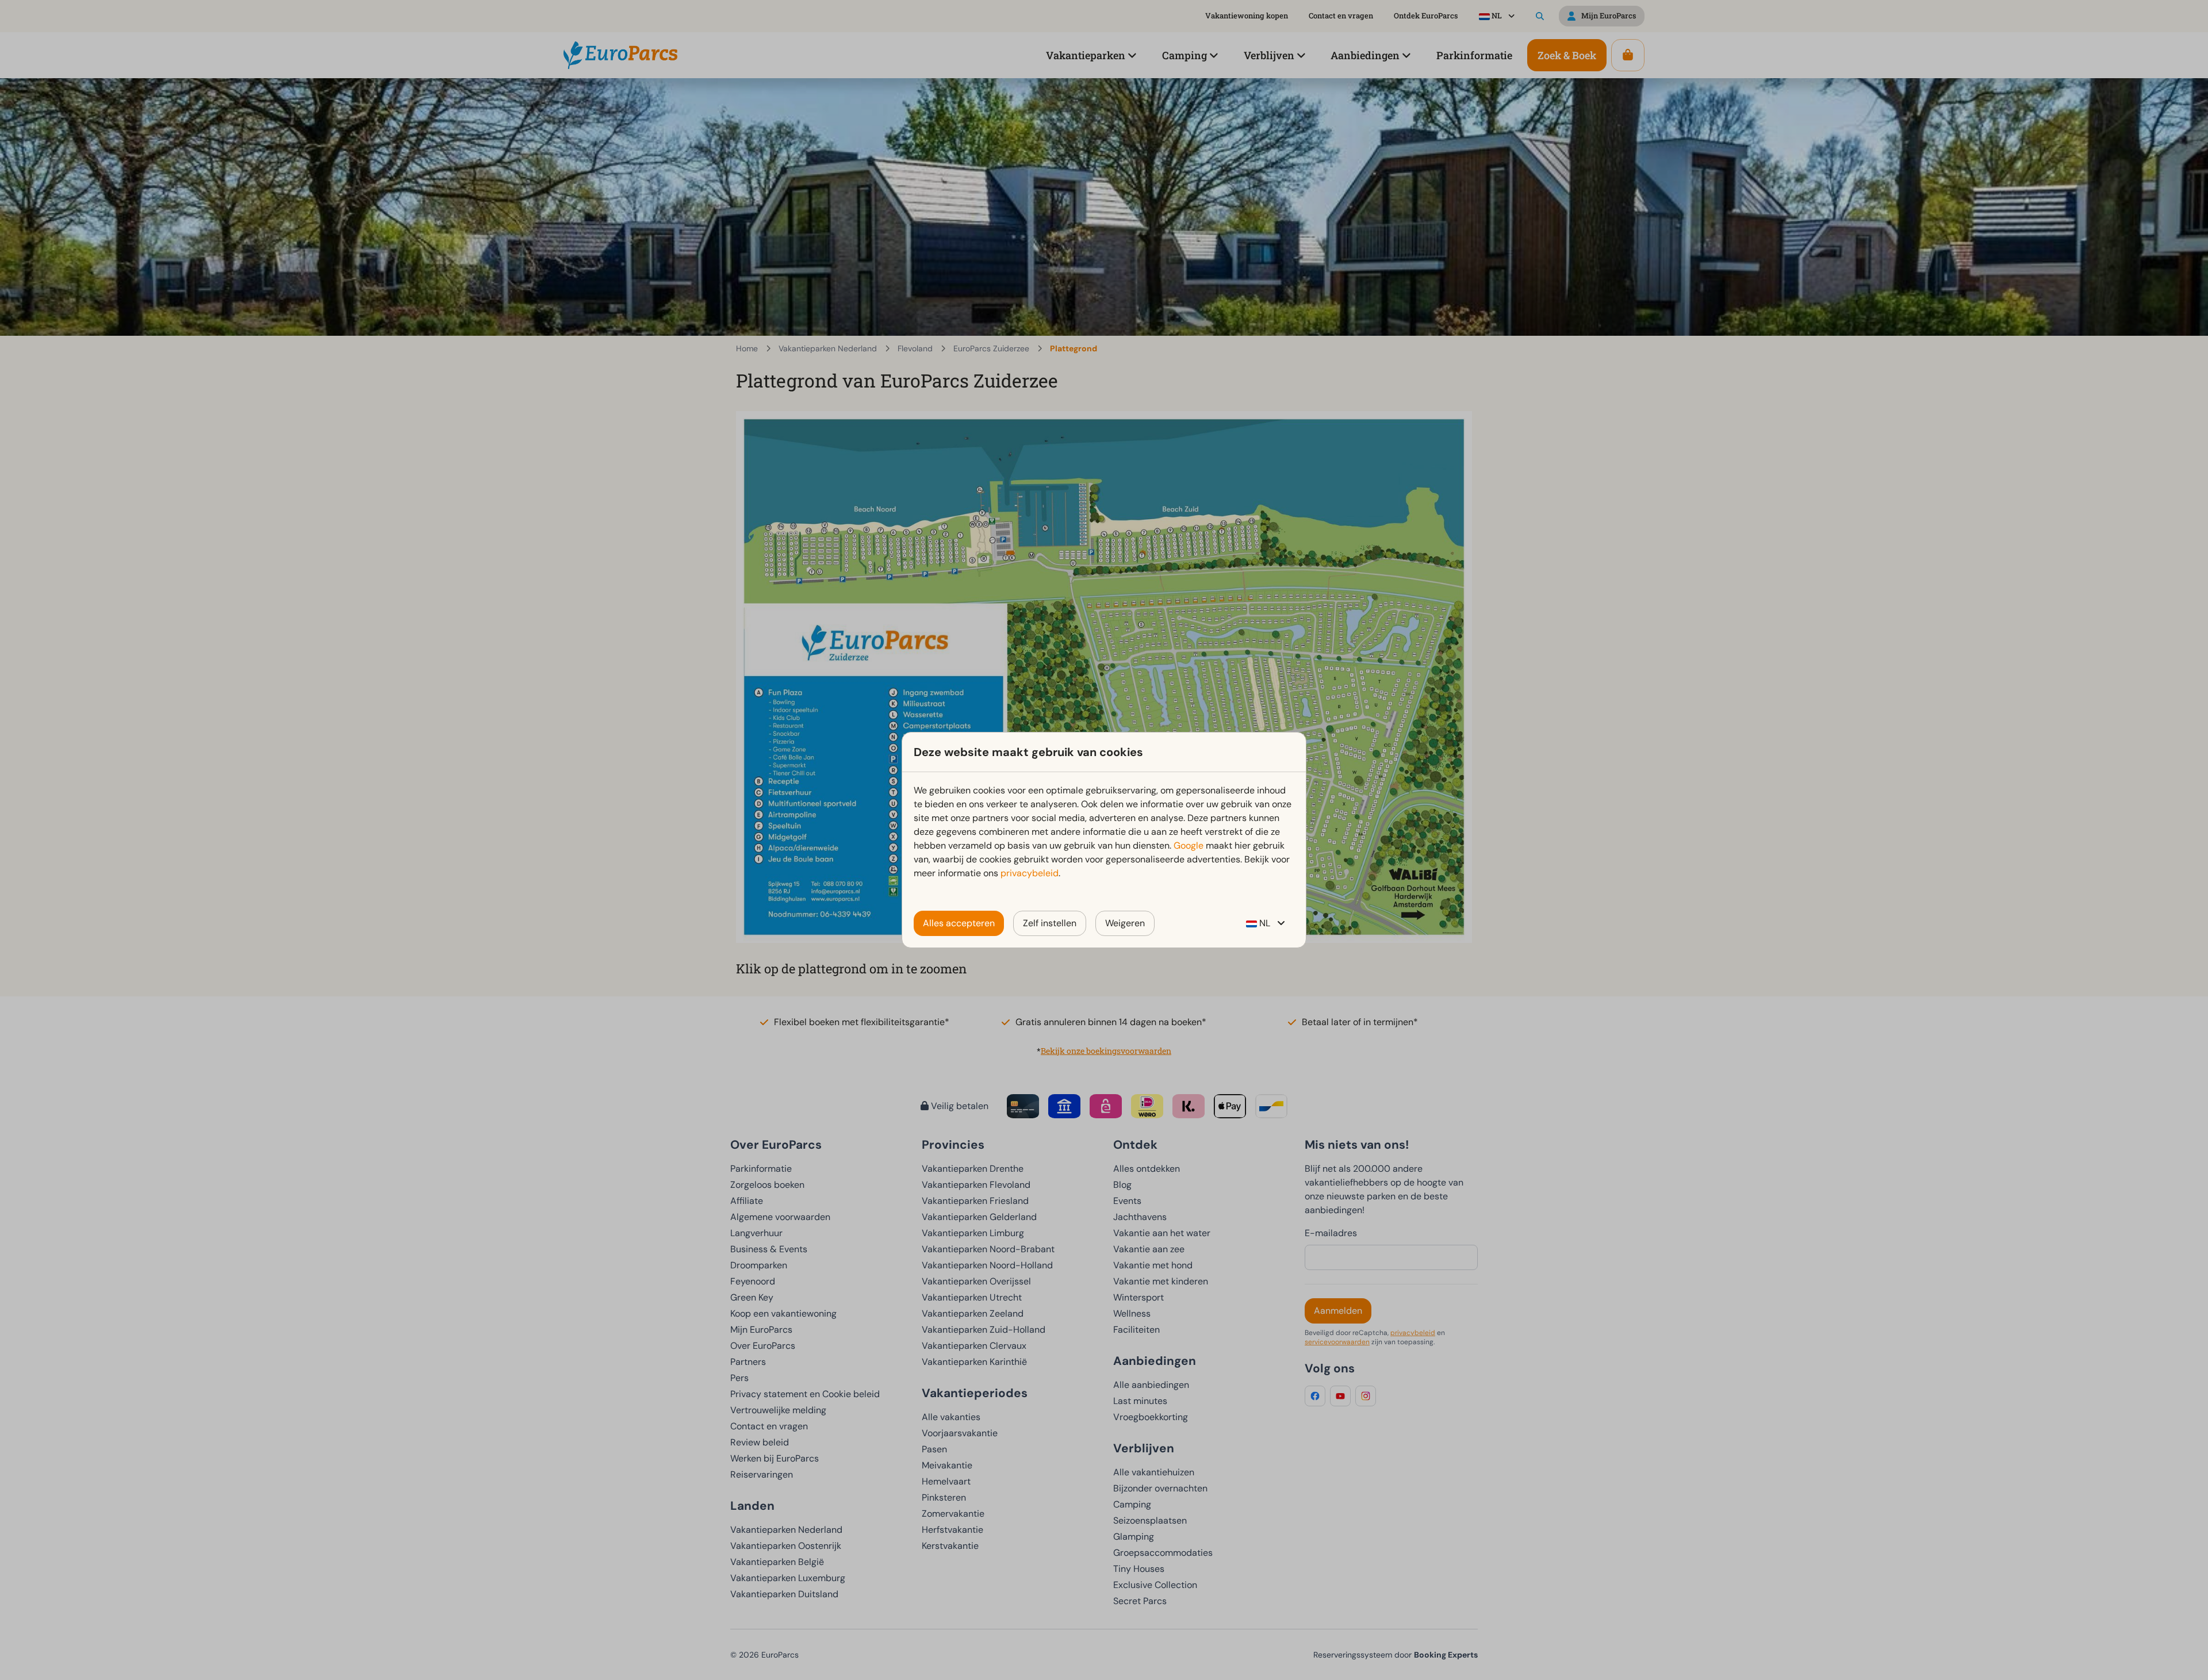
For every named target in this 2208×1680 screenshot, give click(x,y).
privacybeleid (1030, 873)
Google (1189, 845)
